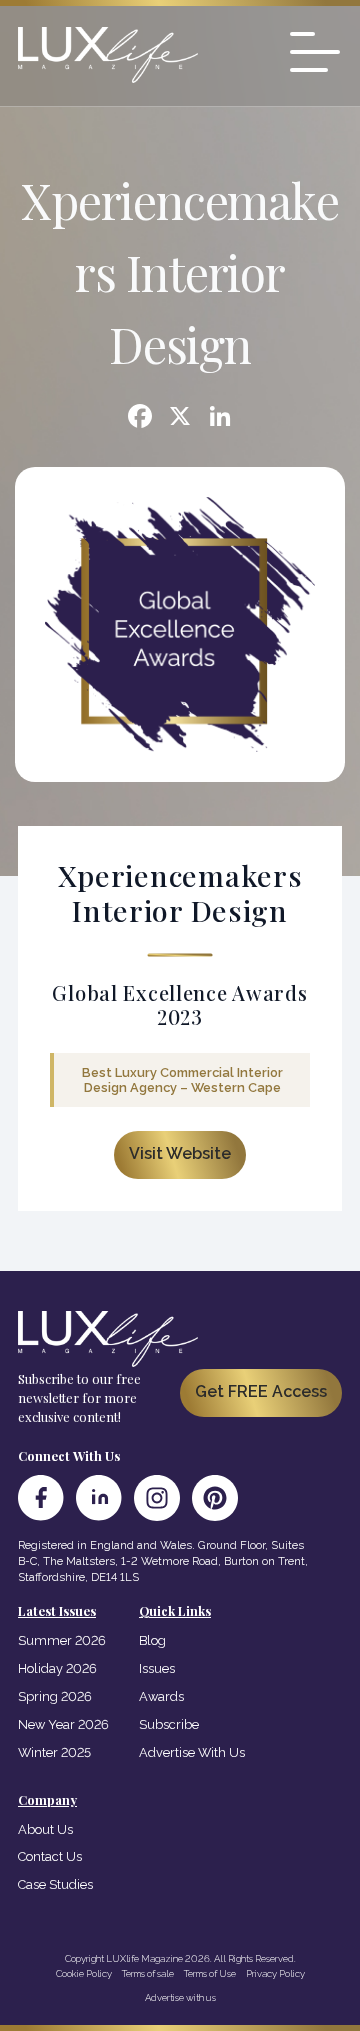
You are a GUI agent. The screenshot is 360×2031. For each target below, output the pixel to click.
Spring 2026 (55, 1696)
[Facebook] (140, 418)
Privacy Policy (275, 1973)
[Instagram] (157, 1498)
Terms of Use (210, 1973)
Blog (152, 1640)
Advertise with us (180, 1997)
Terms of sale (148, 1973)
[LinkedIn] (99, 1498)
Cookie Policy (84, 1973)
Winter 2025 (54, 1752)
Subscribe (169, 1724)
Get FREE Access (261, 1391)
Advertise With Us (192, 1752)
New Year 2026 (63, 1724)
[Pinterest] (215, 1498)
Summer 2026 (62, 1640)
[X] (180, 418)
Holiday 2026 (57, 1668)
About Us (45, 1829)
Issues (157, 1668)
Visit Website (180, 1153)
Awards (161, 1696)
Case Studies (55, 1884)
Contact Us (50, 1856)
